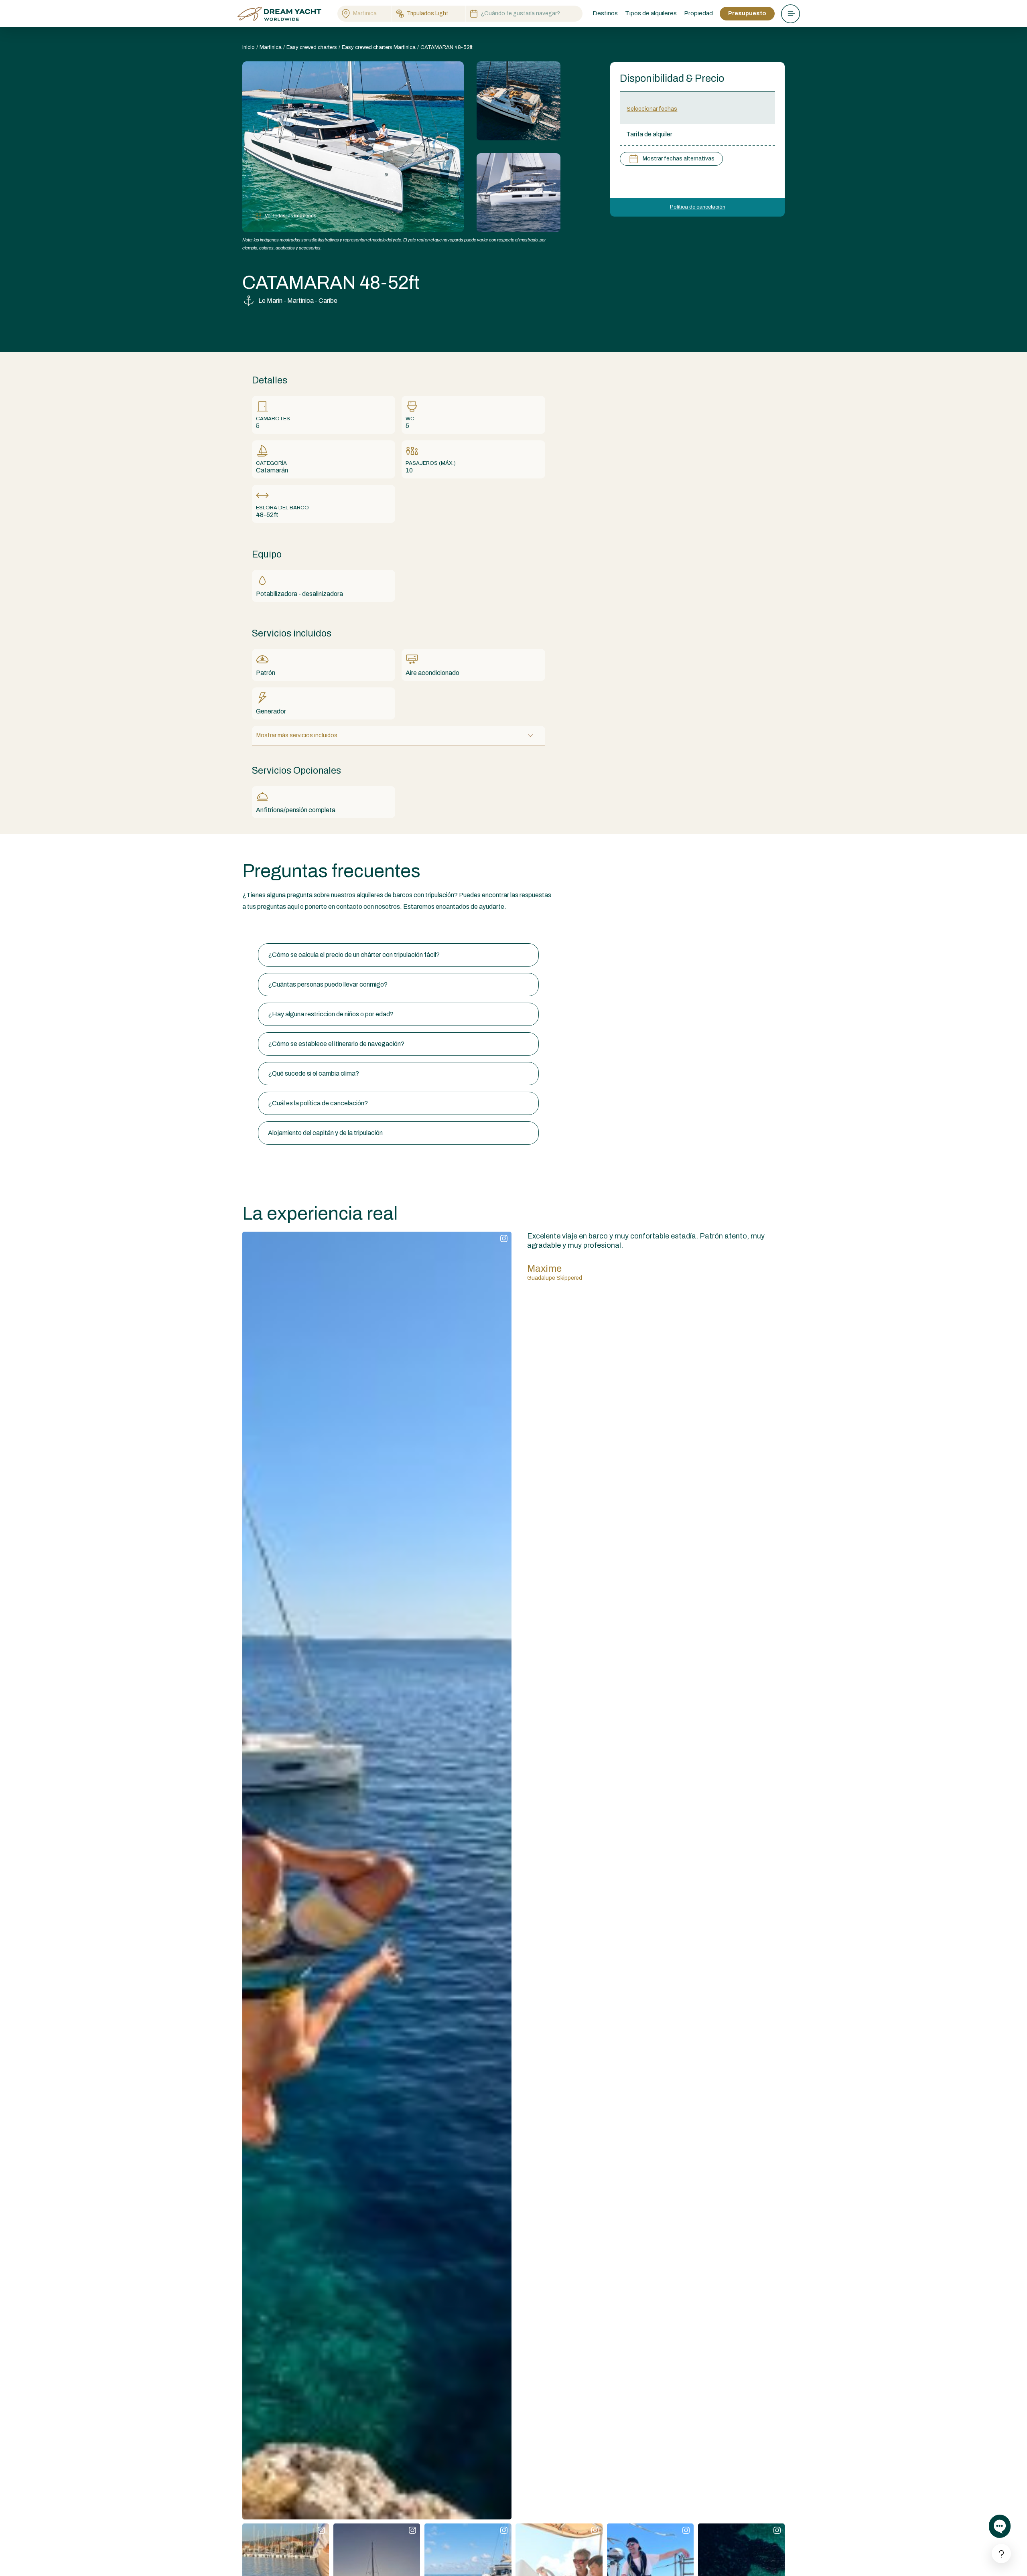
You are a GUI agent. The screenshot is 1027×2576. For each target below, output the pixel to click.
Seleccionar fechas (652, 109)
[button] (398, 955)
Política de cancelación (698, 207)
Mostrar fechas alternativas (679, 159)
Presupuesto (747, 13)
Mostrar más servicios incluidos (297, 735)
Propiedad (698, 13)
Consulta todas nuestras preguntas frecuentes (308, 928)
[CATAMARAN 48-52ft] (519, 101)
